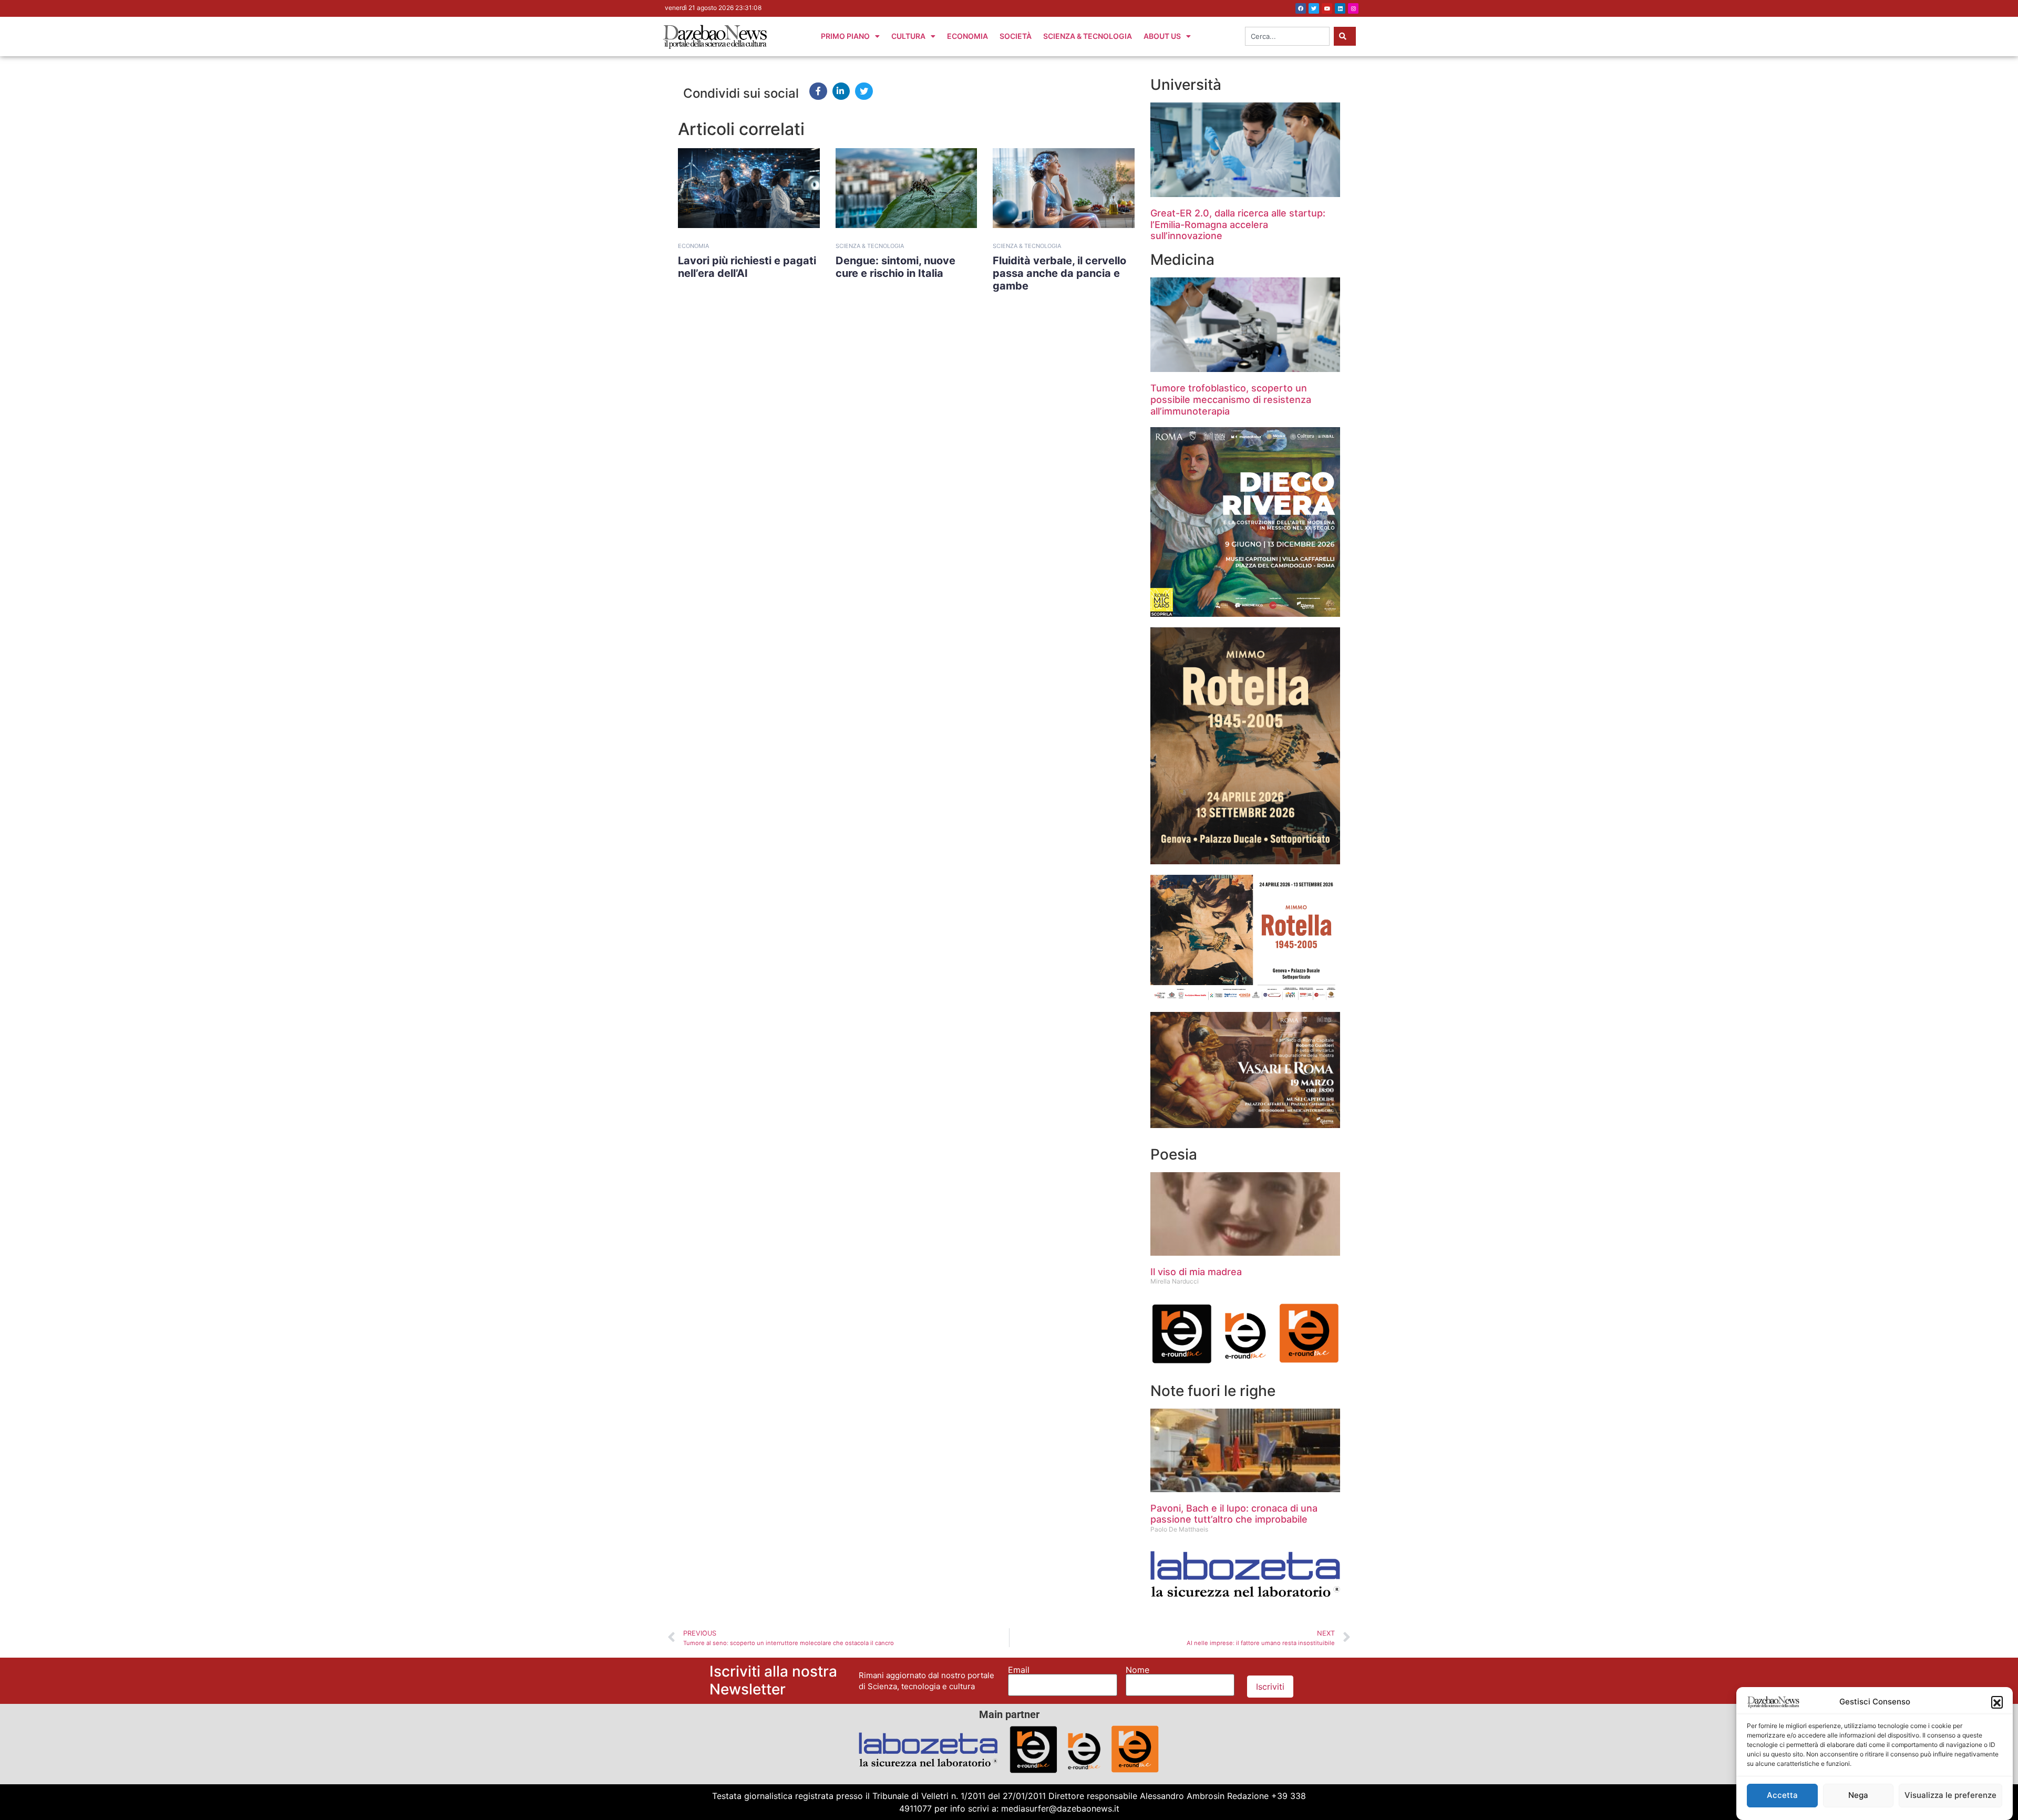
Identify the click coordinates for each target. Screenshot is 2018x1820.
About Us (1162, 36)
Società (1016, 36)
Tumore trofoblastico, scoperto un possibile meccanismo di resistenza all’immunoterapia (1231, 399)
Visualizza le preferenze (1950, 1795)
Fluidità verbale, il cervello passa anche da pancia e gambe (1059, 273)
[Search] (1345, 36)
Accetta (1782, 1795)
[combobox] (1287, 36)
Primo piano (845, 36)
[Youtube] (1327, 8)
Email (1019, 1670)
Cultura (908, 36)
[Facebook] (1301, 8)
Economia (967, 36)
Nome (1137, 1670)
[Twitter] (1314, 8)
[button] (1997, 1702)
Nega (1858, 1795)
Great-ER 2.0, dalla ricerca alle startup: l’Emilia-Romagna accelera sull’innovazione (1238, 224)
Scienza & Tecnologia (1088, 36)
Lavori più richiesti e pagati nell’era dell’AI (747, 267)
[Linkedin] (1340, 8)
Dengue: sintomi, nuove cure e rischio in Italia (895, 267)
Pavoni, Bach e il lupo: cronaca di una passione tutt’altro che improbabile (1234, 1514)
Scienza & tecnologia (870, 246)
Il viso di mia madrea (1196, 1272)
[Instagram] (1353, 8)
